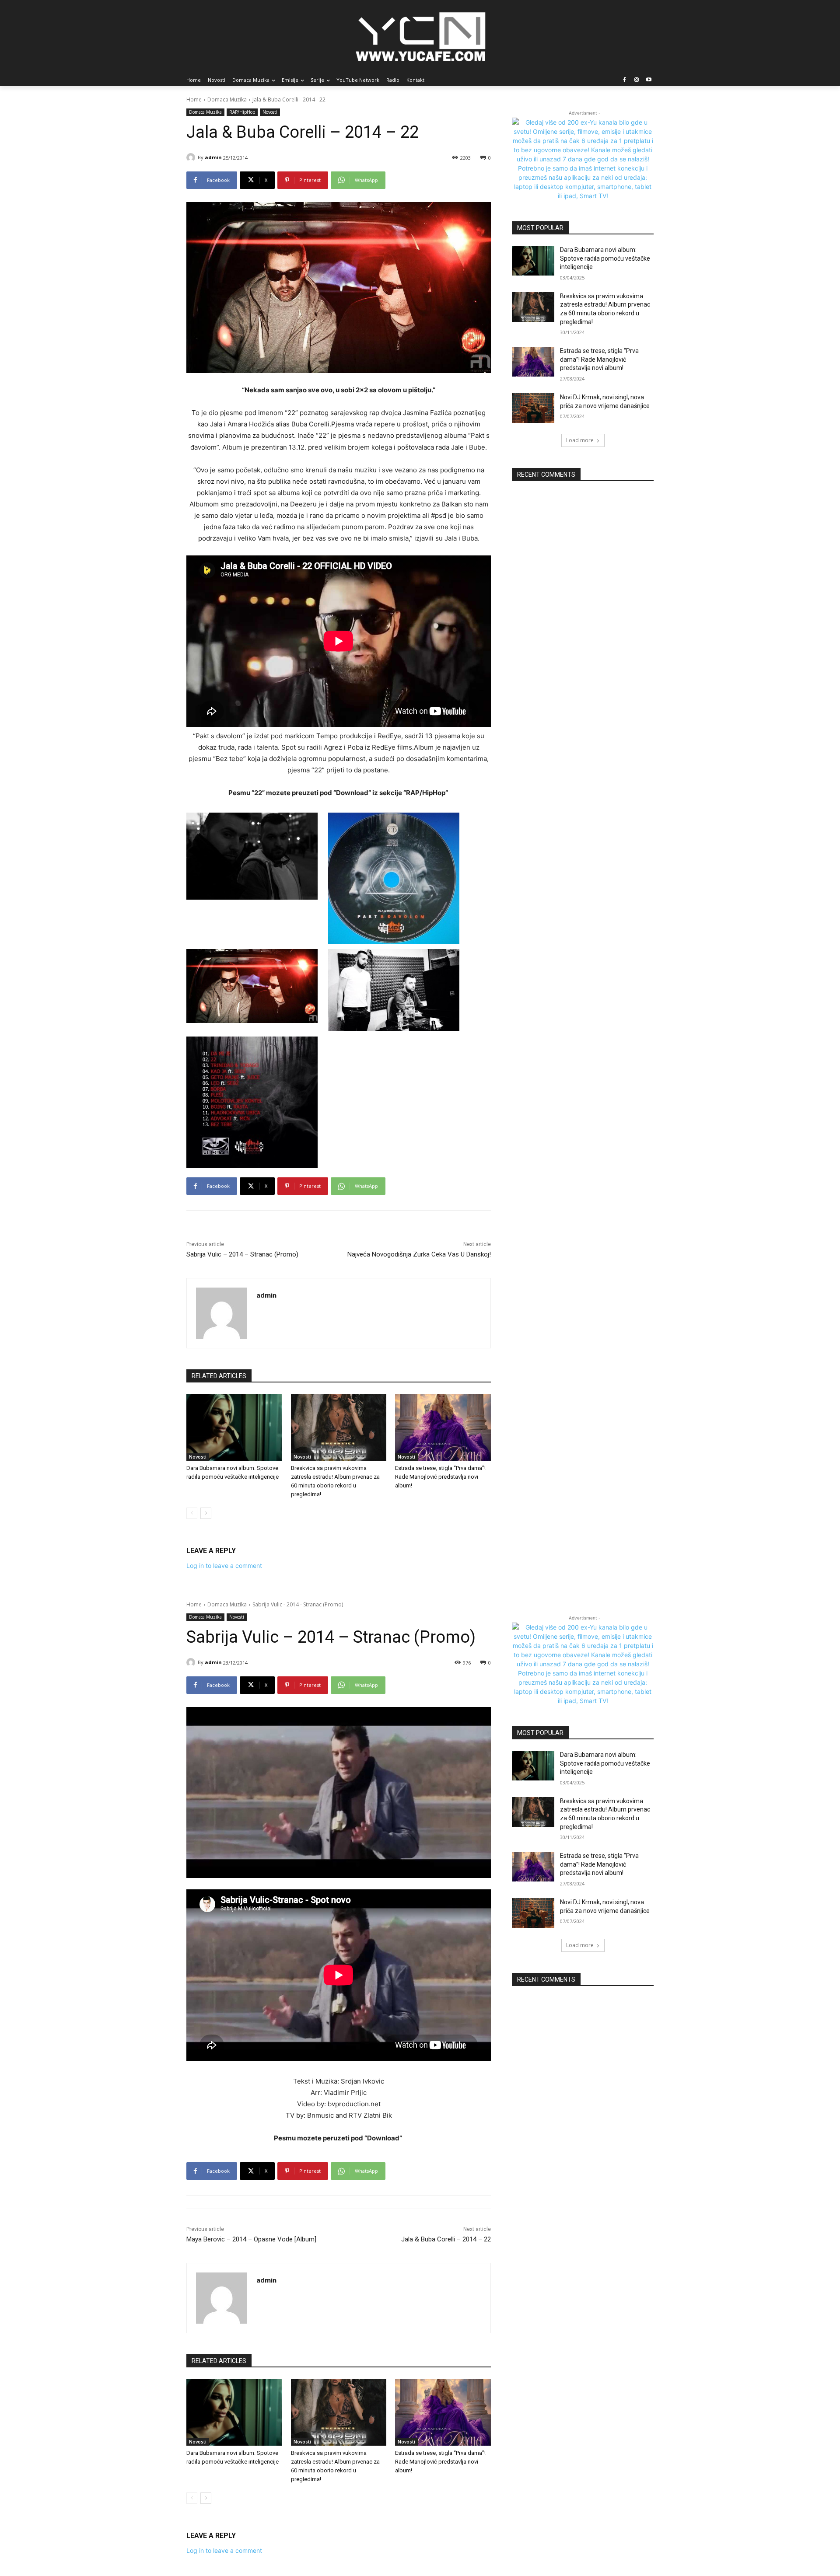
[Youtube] (649, 80)
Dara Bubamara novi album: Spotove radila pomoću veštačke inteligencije (605, 258)
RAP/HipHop (242, 112)
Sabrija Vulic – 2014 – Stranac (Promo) (242, 1254)
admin (213, 157)
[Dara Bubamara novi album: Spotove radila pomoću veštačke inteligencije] (234, 1427)
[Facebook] (625, 80)
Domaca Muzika (227, 99)
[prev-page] (192, 1513)
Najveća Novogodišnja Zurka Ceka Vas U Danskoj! (419, 1254)
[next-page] (206, 1513)
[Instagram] (636, 80)
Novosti (270, 112)
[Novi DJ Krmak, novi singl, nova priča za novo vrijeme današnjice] (533, 408)
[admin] (192, 157)
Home (194, 99)
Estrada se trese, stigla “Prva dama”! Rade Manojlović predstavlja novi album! (440, 1477)
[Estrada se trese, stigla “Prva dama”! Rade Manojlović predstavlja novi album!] (443, 1427)
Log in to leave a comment (224, 1565)
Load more (580, 440)
